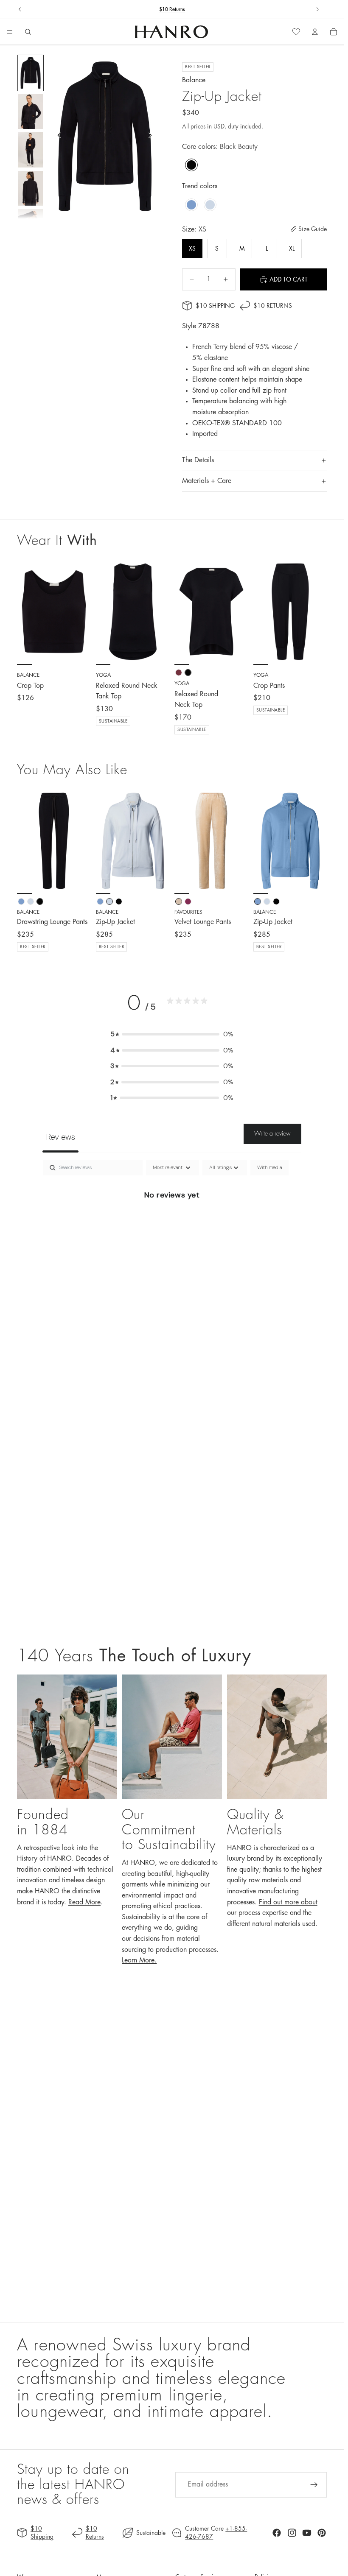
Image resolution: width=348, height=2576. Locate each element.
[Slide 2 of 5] (30, 111)
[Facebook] (277, 2533)
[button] (172, 1034)
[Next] (81, 841)
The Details (198, 460)
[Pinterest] (322, 2533)
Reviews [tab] (60, 1137)
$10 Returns (172, 9)
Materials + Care (207, 481)
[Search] (28, 32)
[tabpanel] (172, 1224)
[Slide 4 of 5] (30, 188)
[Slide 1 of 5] (30, 73)
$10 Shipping (215, 306)
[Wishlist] (296, 32)
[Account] (315, 32)
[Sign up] (314, 2485)
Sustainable (151, 2533)
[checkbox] (269, 1168)
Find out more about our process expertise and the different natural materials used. (272, 1913)
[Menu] (10, 32)
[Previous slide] (20, 9)
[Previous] (26, 841)
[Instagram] (292, 2533)
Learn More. (139, 1960)
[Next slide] (317, 9)
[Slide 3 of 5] (30, 150)
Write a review (272, 1133)
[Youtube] (307, 2533)
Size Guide (313, 229)
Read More (84, 1902)
